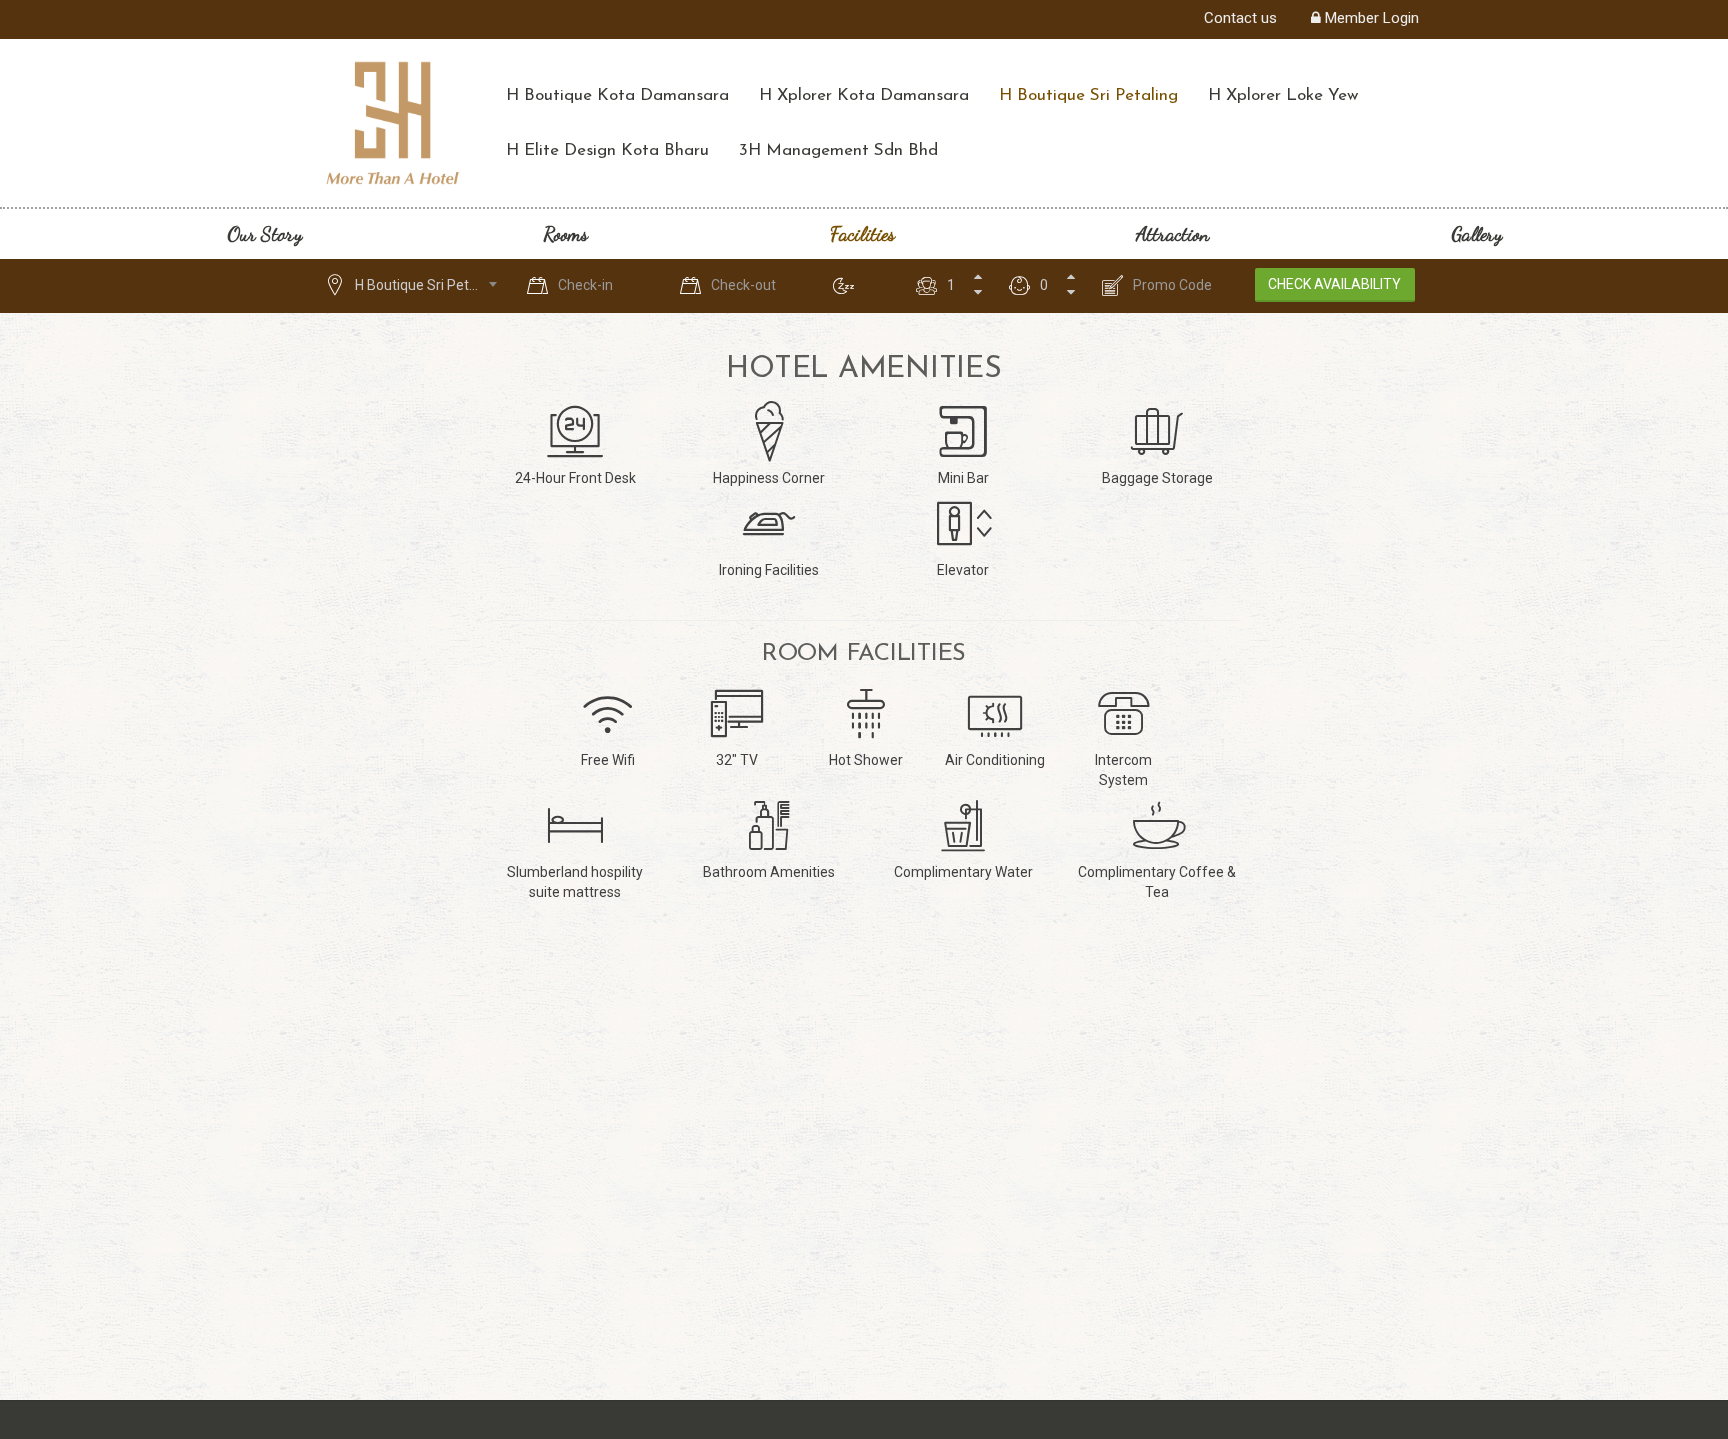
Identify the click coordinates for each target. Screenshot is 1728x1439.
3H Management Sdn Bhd (838, 150)
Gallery (1476, 234)
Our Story (264, 234)
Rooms (565, 234)
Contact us (1240, 18)
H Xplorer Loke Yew (1283, 95)
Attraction (1172, 234)
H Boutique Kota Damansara (617, 95)
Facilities (862, 234)
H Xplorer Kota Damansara (864, 95)
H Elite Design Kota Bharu (607, 150)
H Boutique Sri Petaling (1088, 95)
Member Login (1370, 18)
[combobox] (409, 285)
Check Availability (1334, 284)
